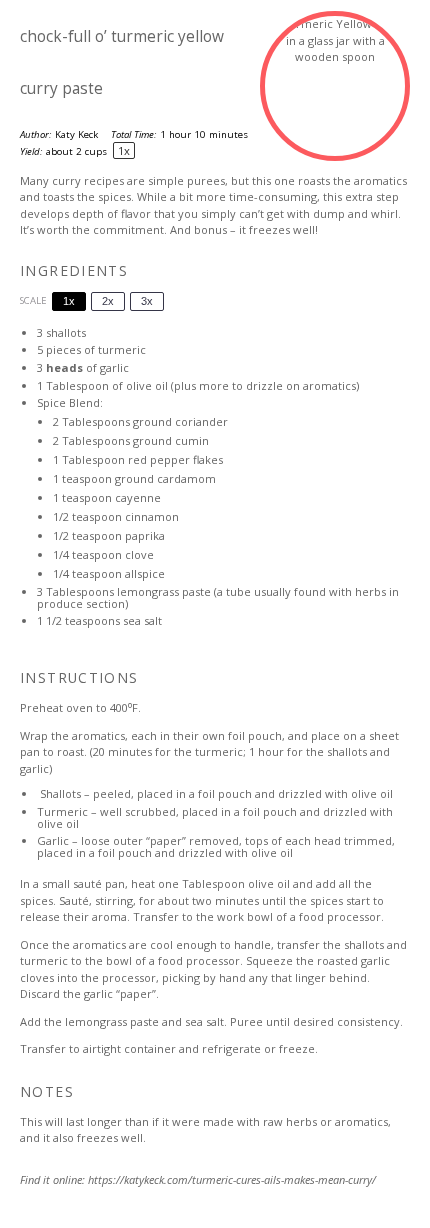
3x (147, 301)
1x (69, 301)
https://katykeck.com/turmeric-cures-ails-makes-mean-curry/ (232, 1179)
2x (108, 301)
